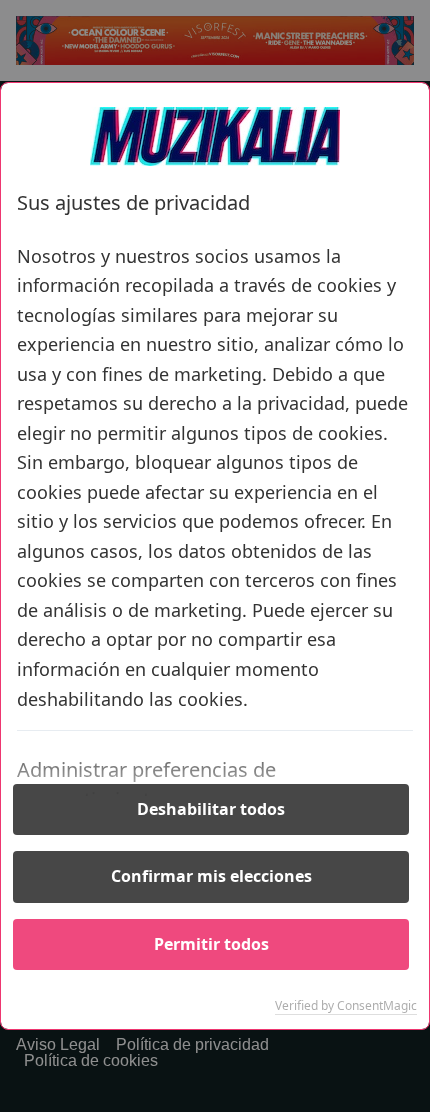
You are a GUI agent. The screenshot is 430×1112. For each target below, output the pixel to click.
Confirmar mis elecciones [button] (211, 876)
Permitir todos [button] (211, 944)
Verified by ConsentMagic (346, 1006)
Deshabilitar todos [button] (211, 809)
